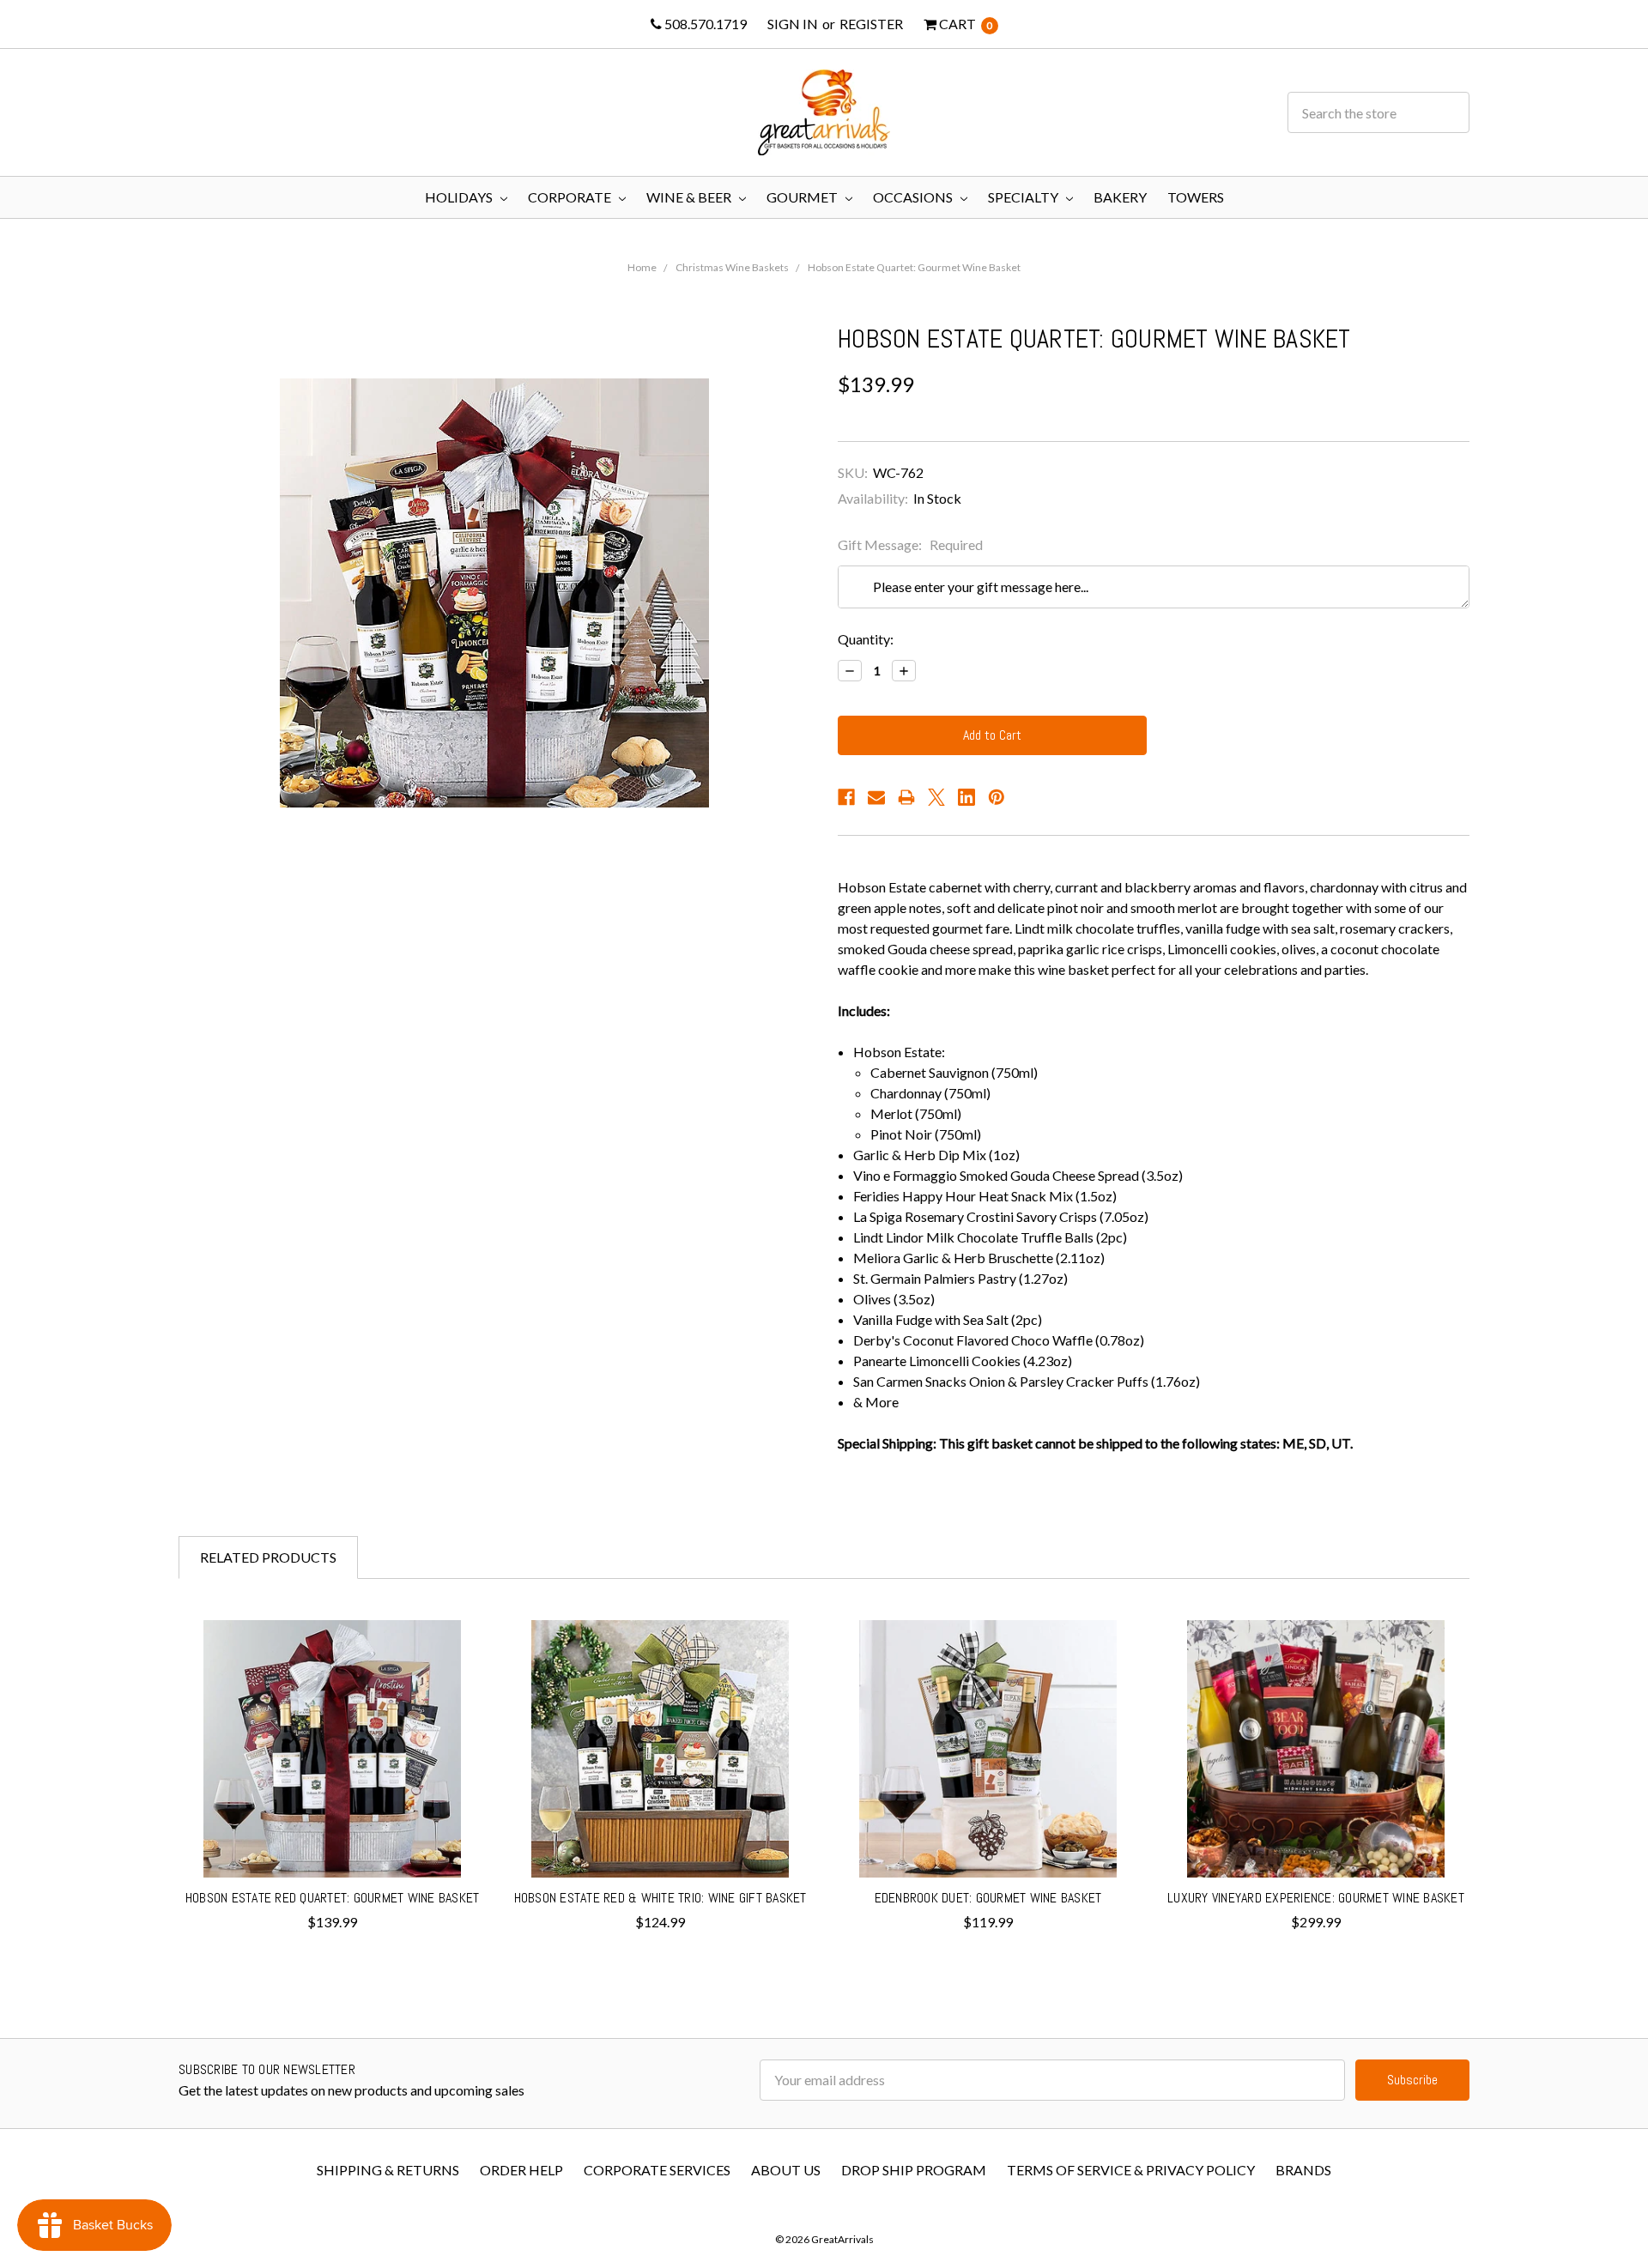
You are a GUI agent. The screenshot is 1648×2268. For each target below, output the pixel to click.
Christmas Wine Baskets (732, 267)
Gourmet (803, 197)
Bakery (1120, 197)
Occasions (914, 197)
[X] (936, 797)
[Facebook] (846, 797)
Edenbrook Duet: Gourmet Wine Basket (988, 1898)
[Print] (906, 797)
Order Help (521, 2170)
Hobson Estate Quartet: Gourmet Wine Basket (914, 267)
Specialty (1024, 197)
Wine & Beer (690, 197)
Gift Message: (910, 544)
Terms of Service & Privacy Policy (1131, 2170)
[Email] (876, 797)
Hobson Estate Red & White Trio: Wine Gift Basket (660, 1898)
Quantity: (866, 639)
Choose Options (333, 1839)
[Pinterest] (997, 797)
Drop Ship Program (914, 2170)
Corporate (571, 197)
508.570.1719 (704, 24)
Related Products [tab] (268, 1557)
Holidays (460, 197)
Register (871, 24)
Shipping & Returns (388, 2170)
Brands (1303, 2170)
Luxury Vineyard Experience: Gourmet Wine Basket (1316, 1898)
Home (642, 267)
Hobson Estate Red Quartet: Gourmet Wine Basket (333, 1898)
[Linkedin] (966, 797)
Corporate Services (657, 2170)
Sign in (793, 24)
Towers (1196, 197)
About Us (786, 2170)
